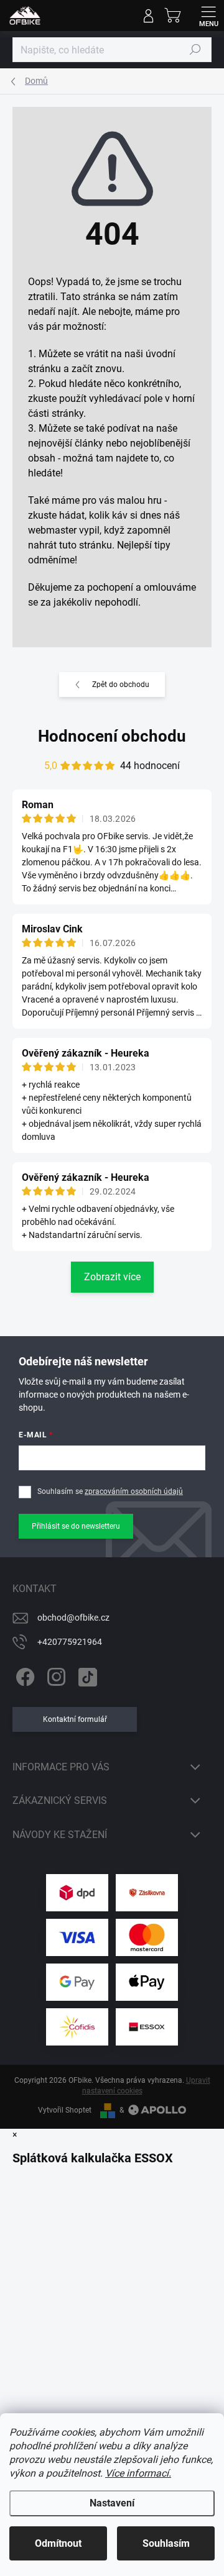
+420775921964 (70, 1642)
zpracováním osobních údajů (134, 1491)
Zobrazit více (112, 1277)
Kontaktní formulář (75, 1719)
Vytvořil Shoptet (65, 2110)
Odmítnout (58, 2543)
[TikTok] (86, 1675)
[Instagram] (54, 1675)
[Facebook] (23, 1675)
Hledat (195, 50)
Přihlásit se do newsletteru (76, 1526)
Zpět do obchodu (121, 685)
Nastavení (112, 2503)
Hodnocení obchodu (112, 736)
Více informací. (138, 2473)
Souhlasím (166, 2543)
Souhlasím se (110, 1491)
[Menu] (208, 16)
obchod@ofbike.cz (73, 1618)
